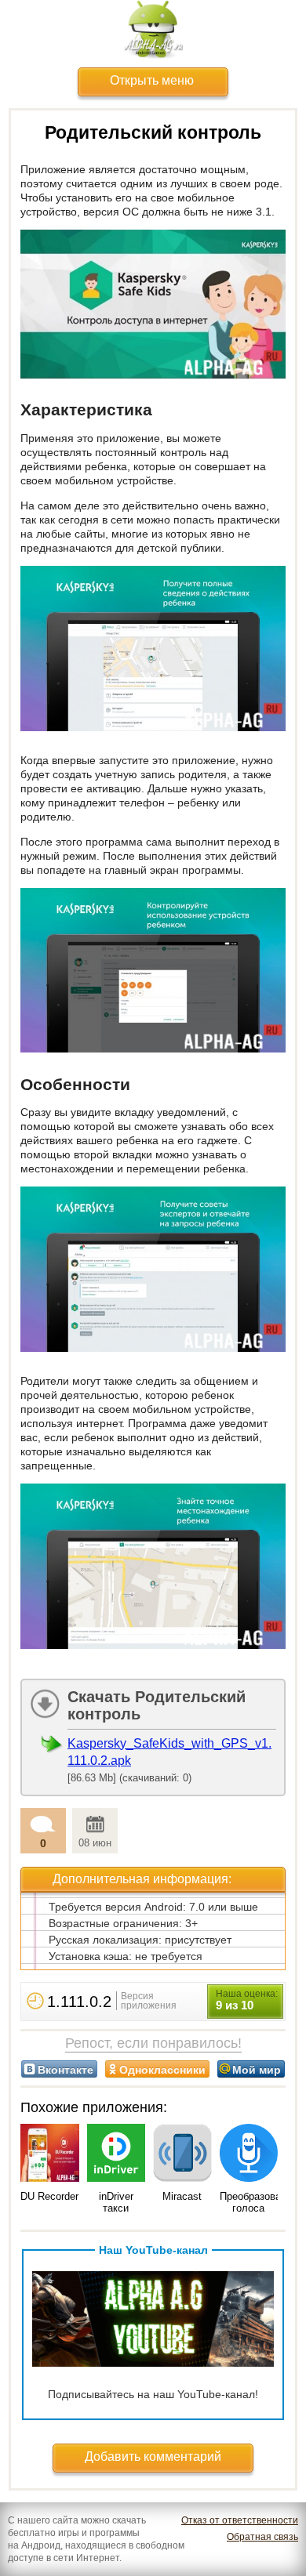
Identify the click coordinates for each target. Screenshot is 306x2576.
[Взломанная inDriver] (117, 2154)
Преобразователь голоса (261, 2202)
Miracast (182, 2196)
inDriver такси (116, 2202)
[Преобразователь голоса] (249, 2154)
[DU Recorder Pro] (50, 2154)
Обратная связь (262, 2537)
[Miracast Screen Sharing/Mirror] (182, 2154)
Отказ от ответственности (240, 2520)
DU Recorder (49, 2196)
